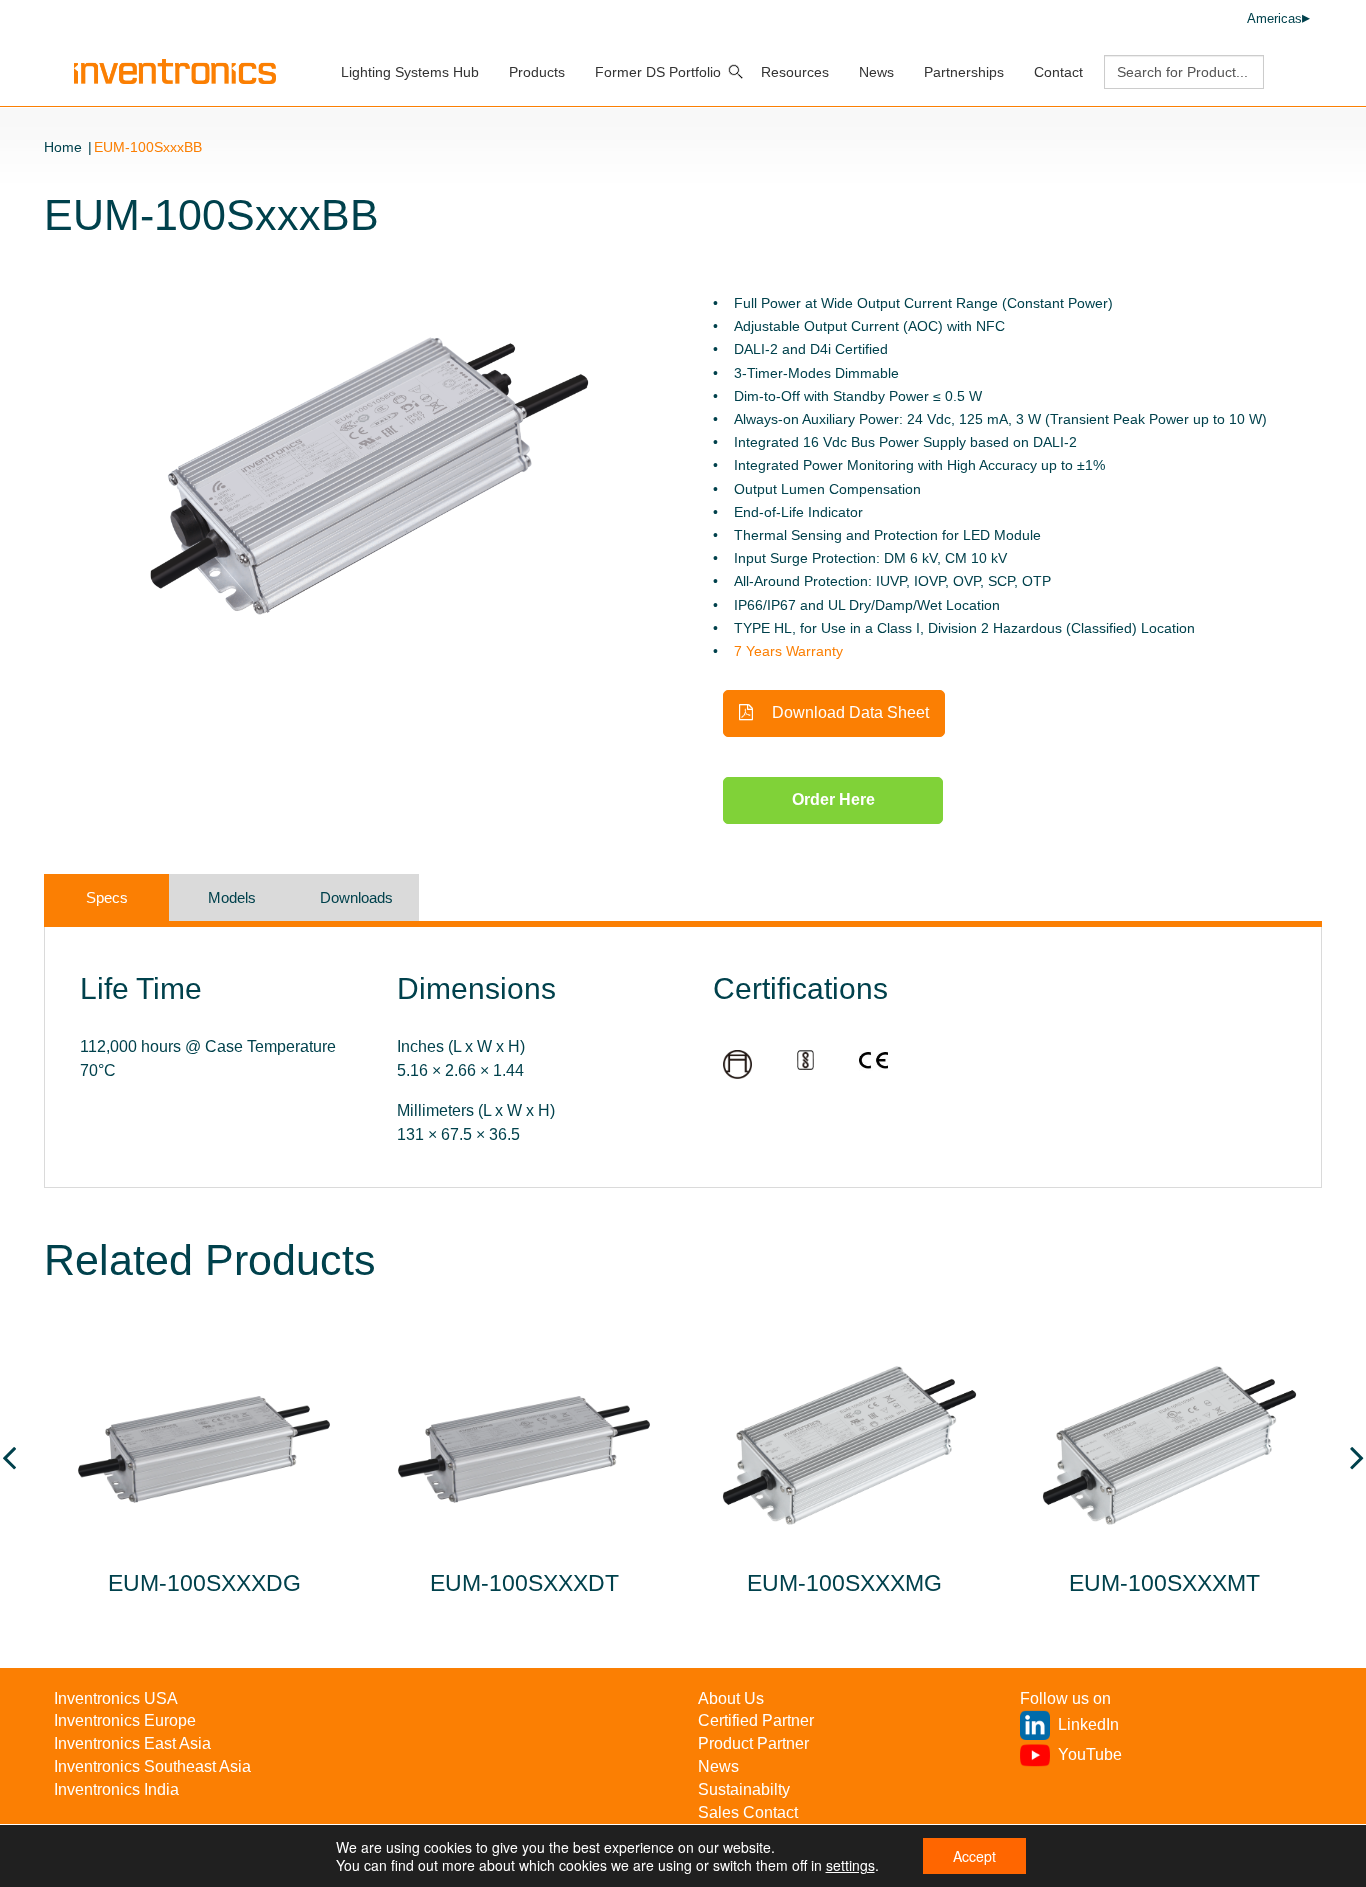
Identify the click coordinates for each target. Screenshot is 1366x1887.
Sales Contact (748, 1812)
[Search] (736, 72)
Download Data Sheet (848, 712)
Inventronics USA (116, 1698)
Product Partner (753, 1743)
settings (850, 1865)
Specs (107, 897)
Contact (1058, 72)
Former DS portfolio (658, 72)
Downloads (356, 897)
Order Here (833, 799)
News (876, 72)
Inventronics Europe (125, 1720)
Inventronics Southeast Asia (152, 1766)
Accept (974, 1856)
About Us (731, 1698)
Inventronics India (116, 1789)
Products (537, 72)
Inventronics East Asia (132, 1743)
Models (232, 897)
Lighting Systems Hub (410, 72)
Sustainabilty (744, 1789)
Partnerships (964, 72)
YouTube (1090, 1754)
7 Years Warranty (788, 651)
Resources (795, 72)
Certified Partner (756, 1720)
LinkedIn (1088, 1724)
